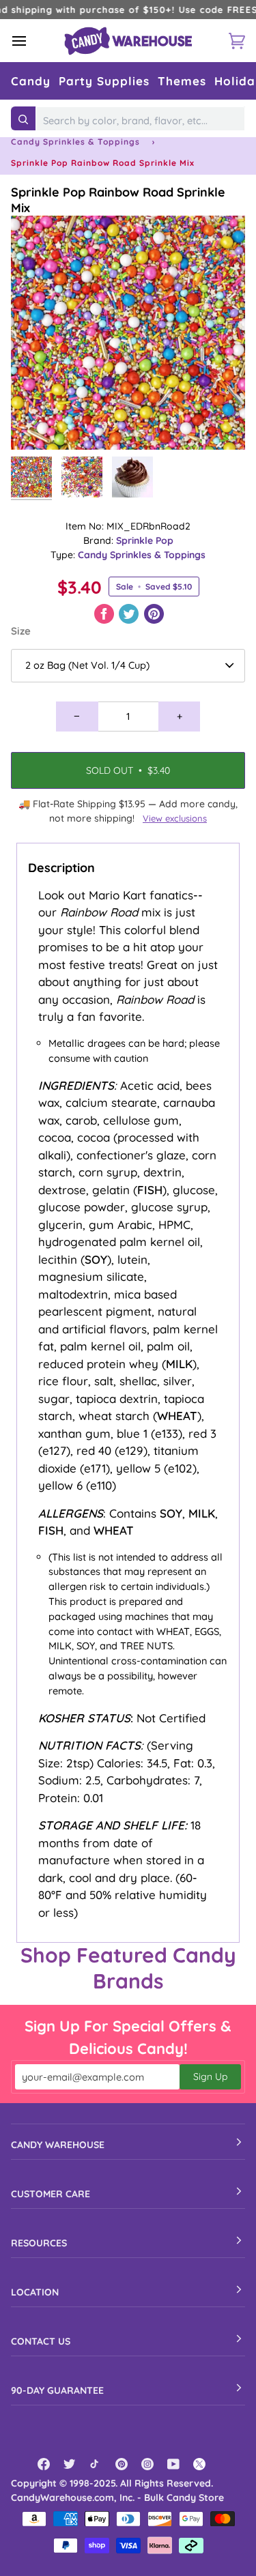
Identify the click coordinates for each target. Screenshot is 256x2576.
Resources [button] (39, 2243)
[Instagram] (147, 2464)
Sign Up (210, 2076)
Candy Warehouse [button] (58, 2145)
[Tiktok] (96, 2464)
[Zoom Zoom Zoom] (128, 333)
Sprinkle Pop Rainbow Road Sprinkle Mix (118, 200)
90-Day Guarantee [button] (57, 2390)
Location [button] (35, 2292)
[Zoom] (37, 424)
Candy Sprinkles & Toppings (75, 142)
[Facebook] (44, 2464)
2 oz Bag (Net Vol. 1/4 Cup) (87, 665)
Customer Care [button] (51, 2194)
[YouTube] (173, 2464)
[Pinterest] (122, 2464)
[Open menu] (31, 41)
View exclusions (175, 818)
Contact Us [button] (41, 2341)
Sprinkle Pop (145, 540)
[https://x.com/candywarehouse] (199, 2464)
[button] (31, 81)
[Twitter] (70, 2464)
